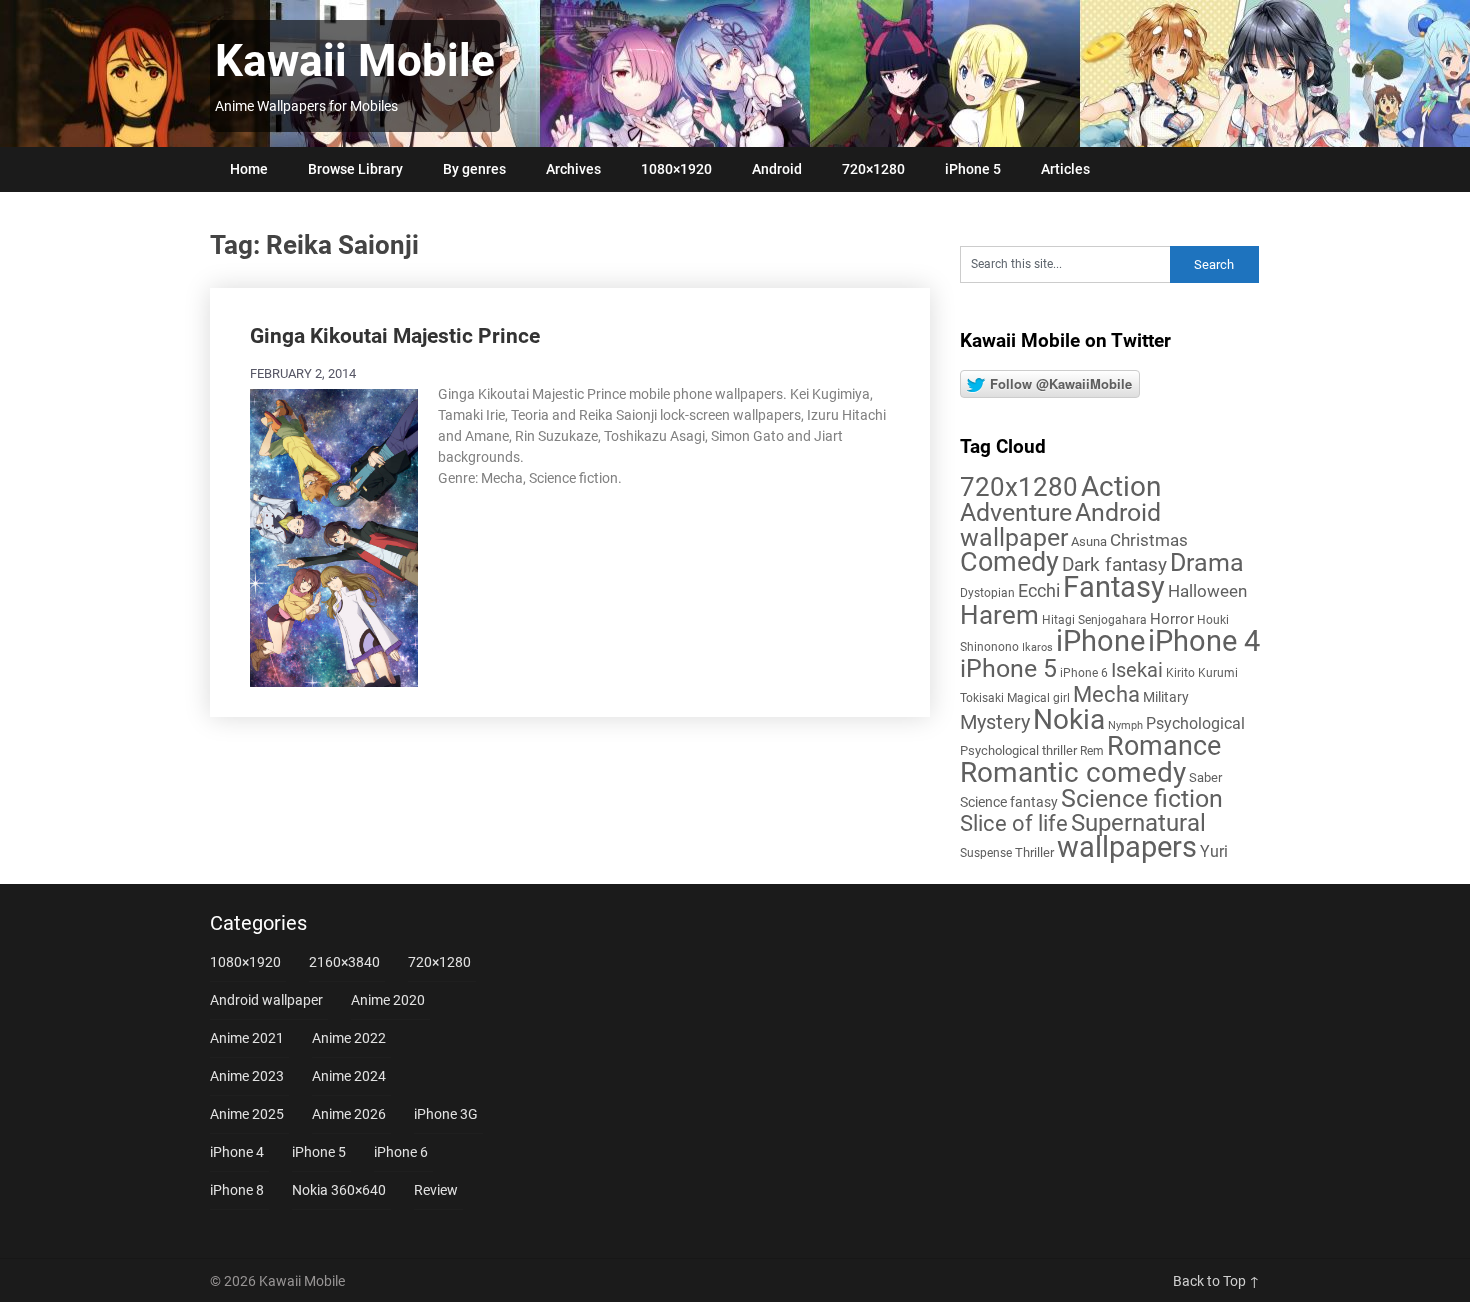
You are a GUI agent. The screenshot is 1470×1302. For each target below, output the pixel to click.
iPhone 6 (1084, 673)
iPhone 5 (973, 169)
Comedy (1009, 562)
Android (777, 169)
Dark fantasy (1114, 565)
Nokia (1069, 719)
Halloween (1207, 591)
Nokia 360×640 (339, 1190)
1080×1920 (676, 169)
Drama (1207, 562)
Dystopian (987, 593)
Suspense (986, 853)
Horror (1172, 619)
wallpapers (1127, 847)
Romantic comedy (1073, 772)
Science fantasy (1009, 802)
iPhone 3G (446, 1114)
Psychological (1195, 723)
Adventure (1016, 512)
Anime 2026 (349, 1114)
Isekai (1137, 670)
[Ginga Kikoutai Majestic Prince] (334, 536)
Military (1166, 697)
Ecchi (1039, 590)
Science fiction (1142, 798)
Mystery (995, 722)
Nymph (1125, 725)
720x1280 (1019, 487)
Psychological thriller (1018, 750)
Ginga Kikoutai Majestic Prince (395, 336)
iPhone (1100, 641)
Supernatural (1138, 823)
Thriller (1034, 852)
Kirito (1180, 673)
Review (436, 1190)
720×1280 (873, 169)
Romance (1164, 746)
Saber (1205, 777)
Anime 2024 (349, 1076)
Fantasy (1114, 587)
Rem (1092, 751)
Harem (999, 614)
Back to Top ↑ (1216, 1281)
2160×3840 (344, 962)
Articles (1065, 169)
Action (1121, 486)
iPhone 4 (1204, 641)
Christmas (1149, 540)
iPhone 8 (237, 1190)
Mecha (1106, 694)
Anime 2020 (388, 1000)
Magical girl (1038, 698)
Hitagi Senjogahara (1094, 620)
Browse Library (355, 169)
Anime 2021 (247, 1038)
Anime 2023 (247, 1076)
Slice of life (1014, 823)
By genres (474, 169)
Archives (573, 169)
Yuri (1214, 851)
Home (249, 169)
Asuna (1089, 541)
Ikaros (1037, 647)
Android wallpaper (1060, 525)
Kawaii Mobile (355, 61)
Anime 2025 (247, 1114)
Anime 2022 (349, 1038)
